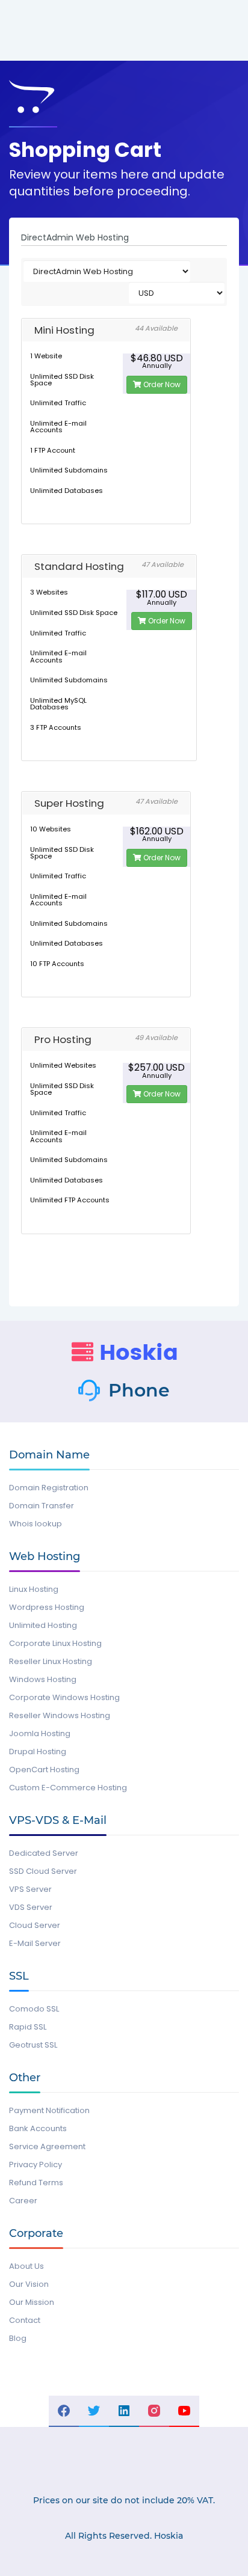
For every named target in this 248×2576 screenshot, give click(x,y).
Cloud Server (35, 1925)
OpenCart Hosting (44, 1770)
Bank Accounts (38, 2128)
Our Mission (32, 2302)
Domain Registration (49, 1488)
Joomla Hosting (40, 1733)
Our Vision (29, 2284)
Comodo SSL (34, 2009)
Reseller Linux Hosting (51, 1661)
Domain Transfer (42, 1506)
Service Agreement (47, 2146)
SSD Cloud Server (43, 1871)
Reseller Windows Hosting (60, 1715)
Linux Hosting (34, 1589)
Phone (139, 1390)
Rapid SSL (28, 2027)
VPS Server (30, 1889)
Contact (25, 2320)
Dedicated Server (44, 1853)
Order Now (161, 384)
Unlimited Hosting (43, 1625)
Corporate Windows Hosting (64, 1697)
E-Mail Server (35, 1943)
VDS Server (31, 1907)
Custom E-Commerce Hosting (68, 1788)
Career (23, 2201)
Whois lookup (36, 1524)
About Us (26, 2266)
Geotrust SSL (33, 2045)
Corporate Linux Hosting (55, 1643)
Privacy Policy (36, 2165)
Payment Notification (49, 2110)
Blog (18, 2338)
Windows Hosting (43, 1679)
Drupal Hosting (38, 1751)
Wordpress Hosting (47, 1607)
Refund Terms (36, 2183)
